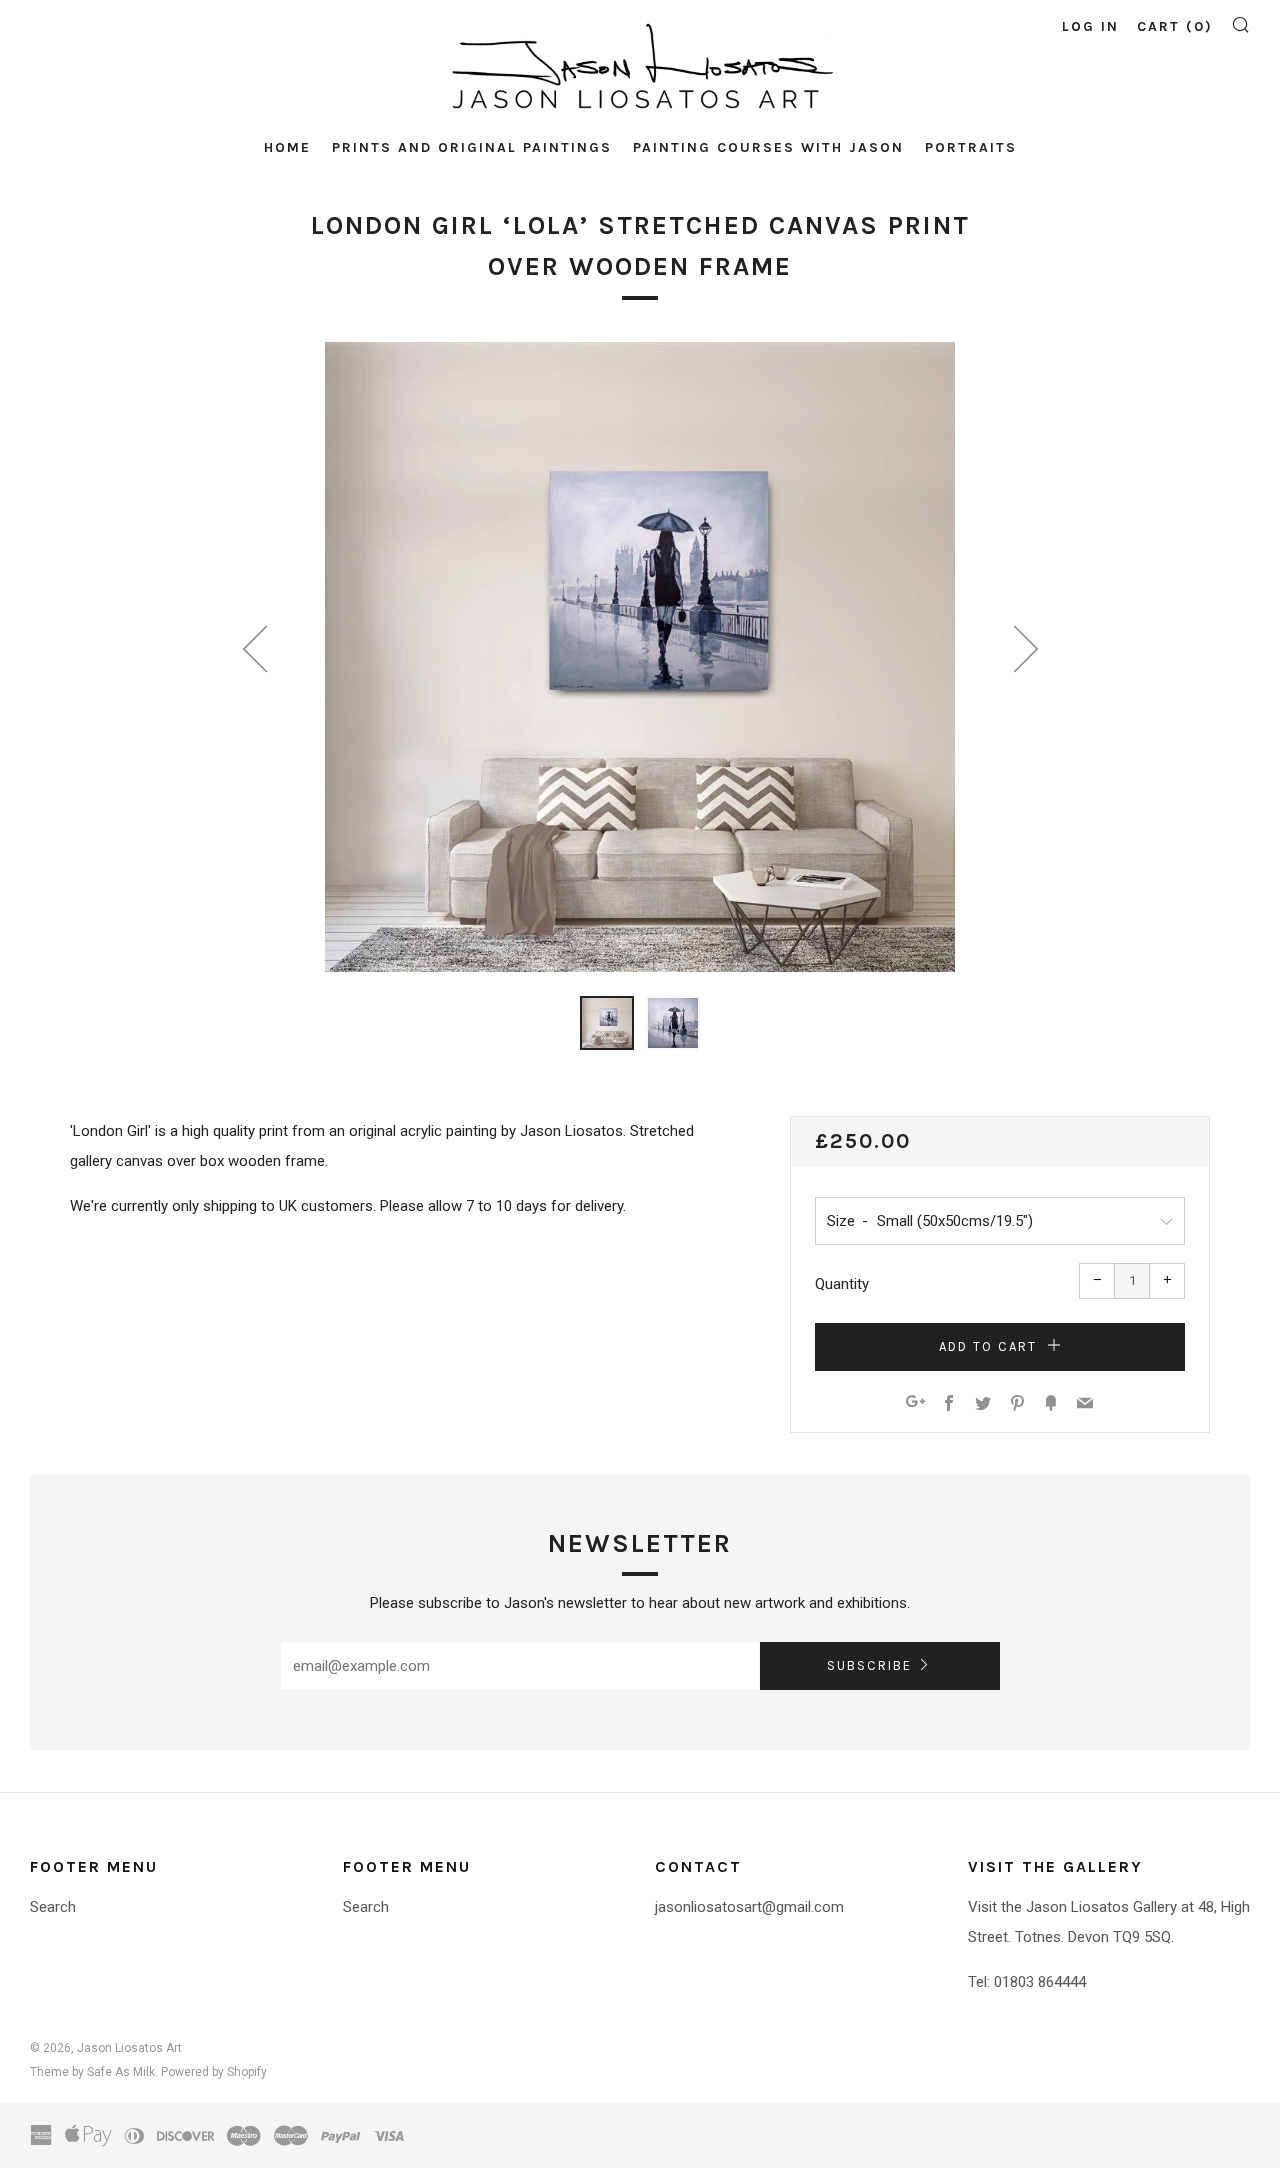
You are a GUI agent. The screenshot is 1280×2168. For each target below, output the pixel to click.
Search (53, 1907)
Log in (1090, 26)
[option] (640, 657)
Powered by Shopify (214, 2072)
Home (287, 147)
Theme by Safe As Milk (92, 2072)
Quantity (842, 1284)
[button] (607, 1023)
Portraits (971, 147)
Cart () (1175, 26)
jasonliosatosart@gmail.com (749, 1907)
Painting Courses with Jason (768, 147)
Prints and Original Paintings (472, 147)
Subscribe (869, 1665)
